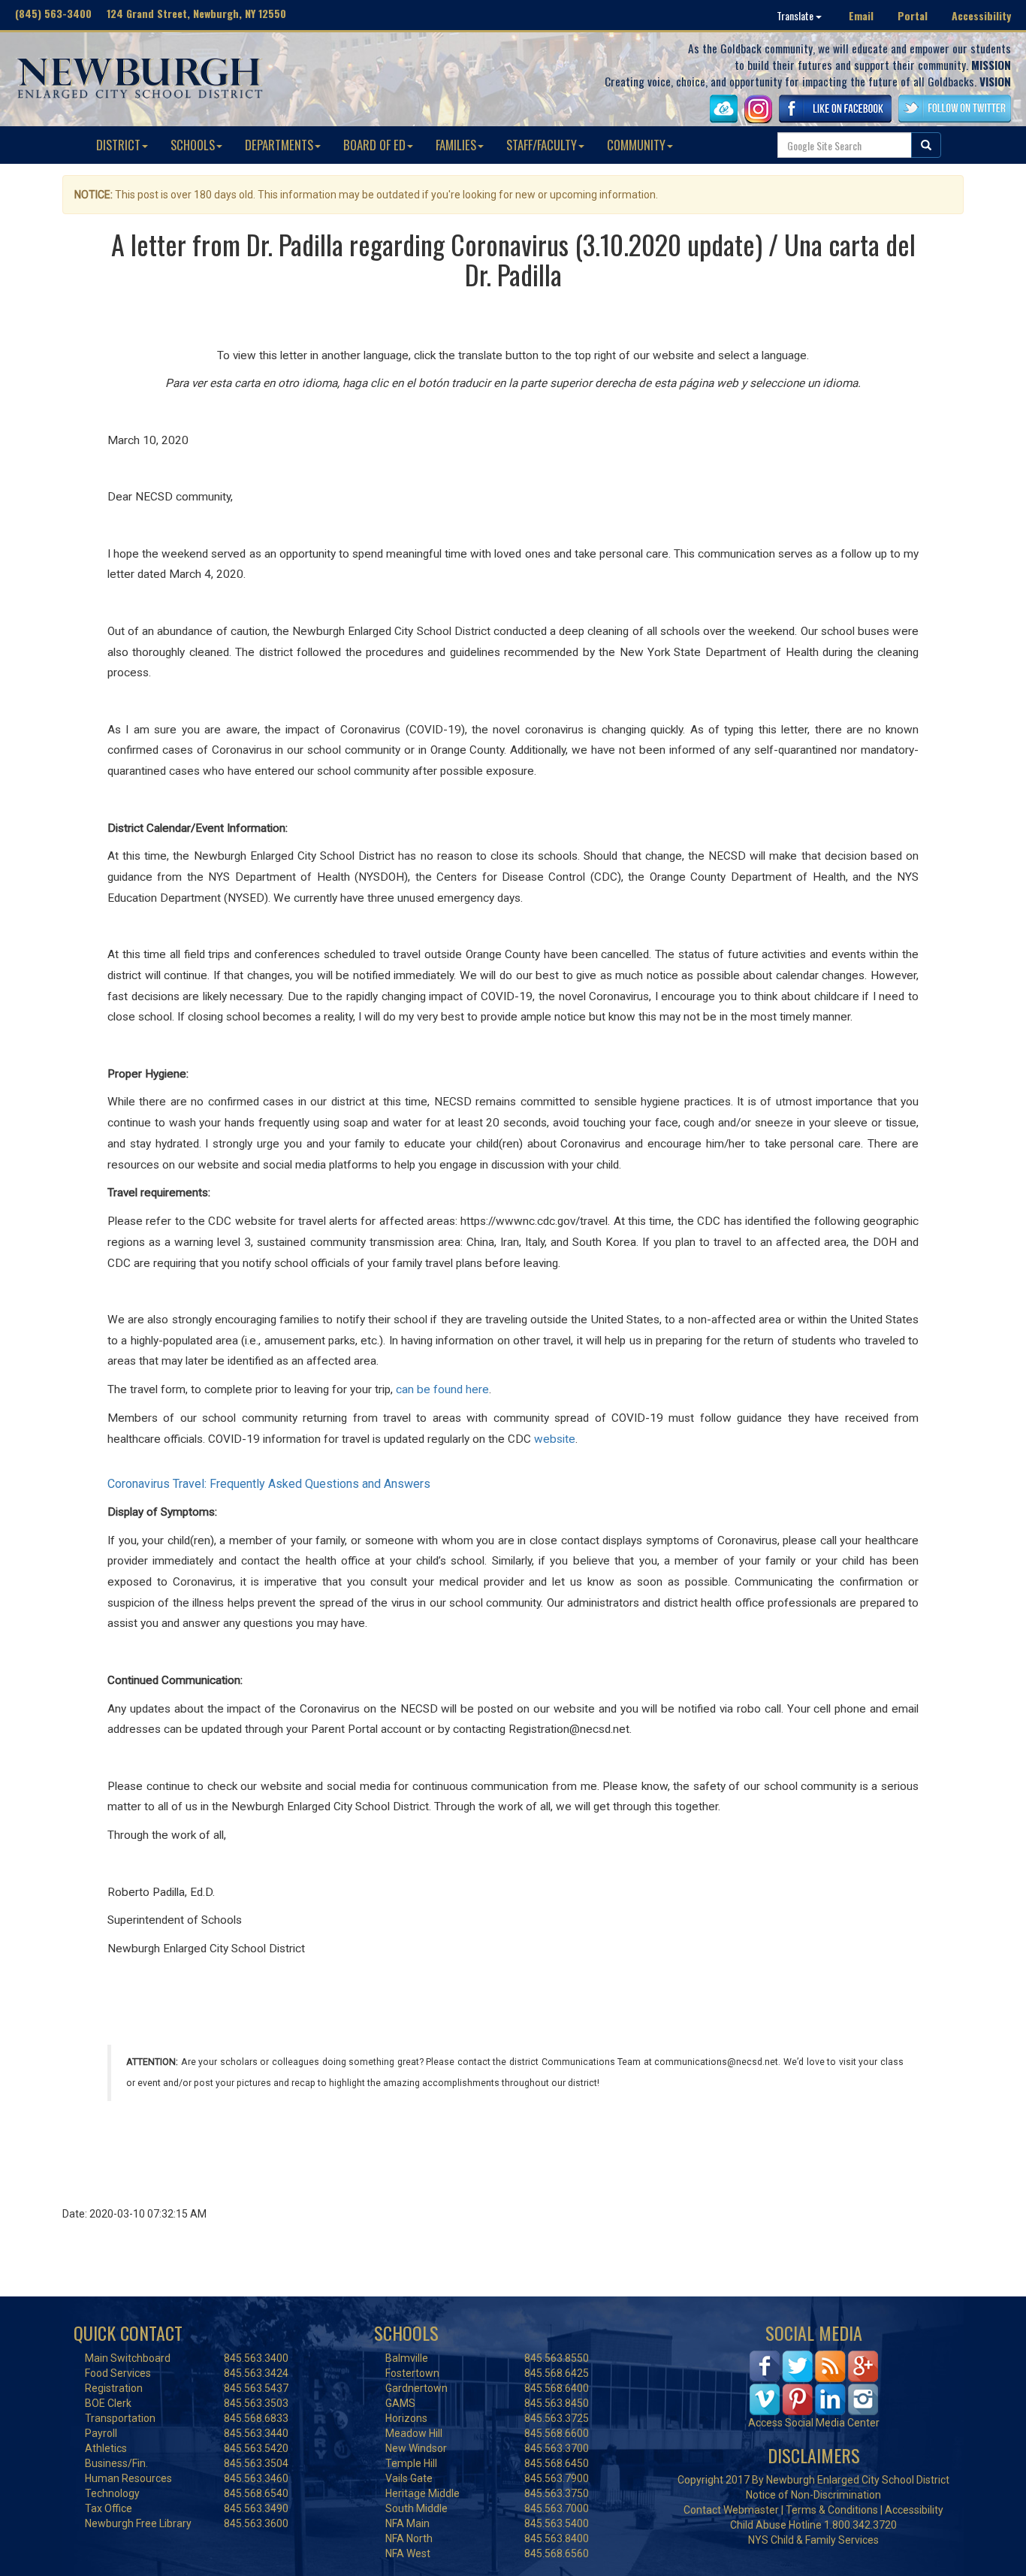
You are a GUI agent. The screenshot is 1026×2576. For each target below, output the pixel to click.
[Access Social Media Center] (814, 2381)
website (555, 1439)
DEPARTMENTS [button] (279, 145)
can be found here (442, 1389)
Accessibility (981, 15)
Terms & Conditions (832, 2510)
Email (861, 15)
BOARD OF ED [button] (374, 145)
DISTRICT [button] (118, 145)
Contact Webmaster (731, 2510)
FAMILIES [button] (456, 145)
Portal (913, 15)
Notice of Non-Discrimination (813, 2495)
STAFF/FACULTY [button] (542, 145)
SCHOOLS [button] (193, 145)
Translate (796, 15)
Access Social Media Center (814, 2423)
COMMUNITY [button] (636, 145)
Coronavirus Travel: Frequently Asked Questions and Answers (269, 1484)
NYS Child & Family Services (813, 2540)
